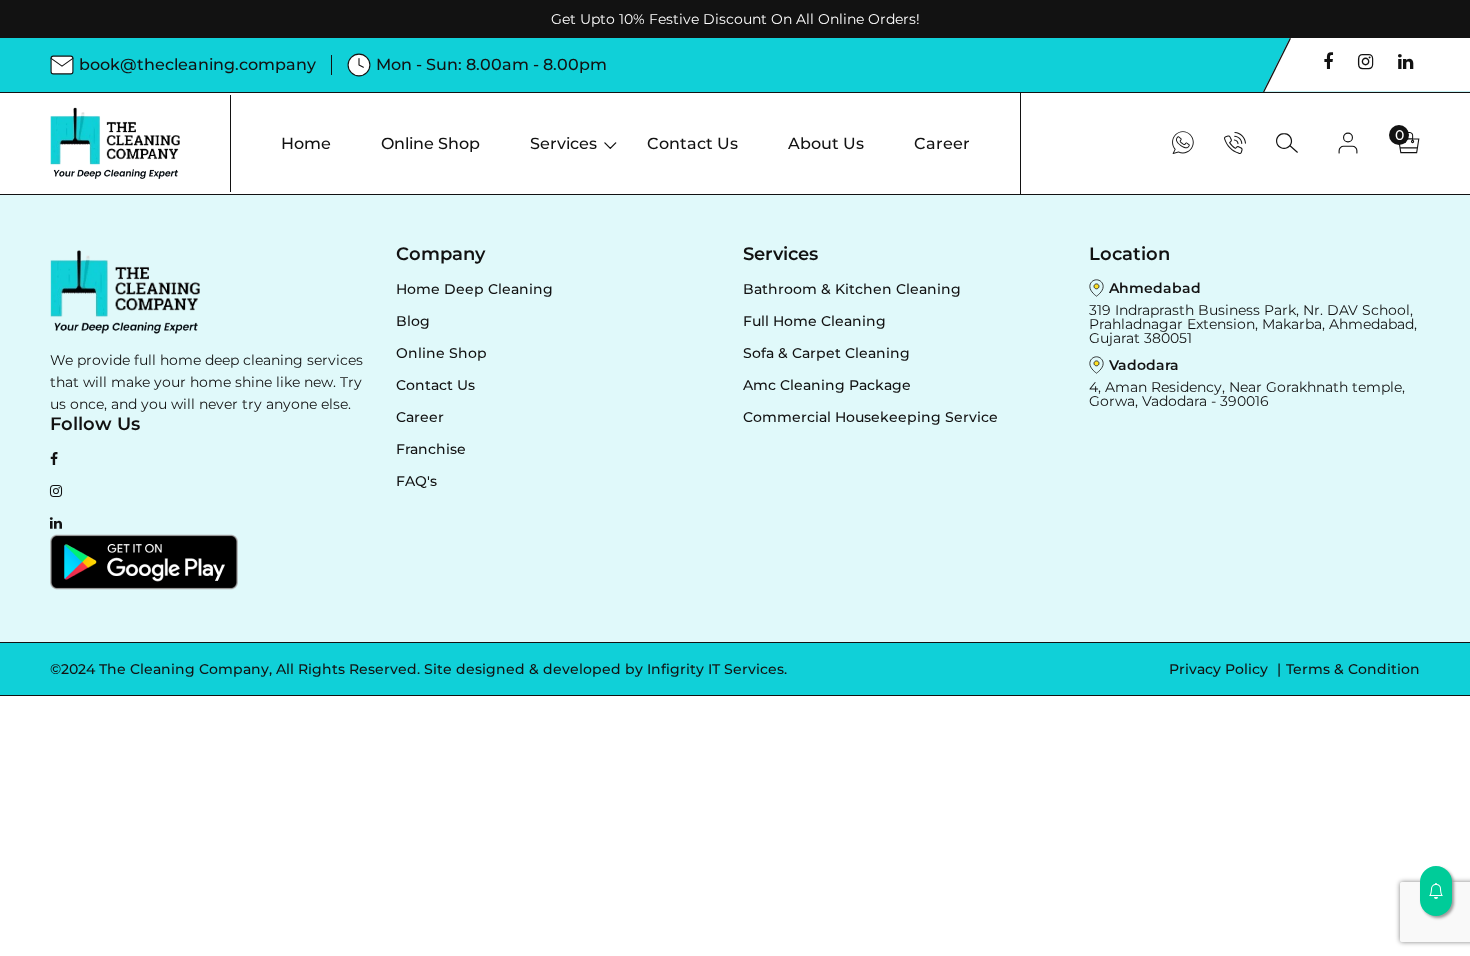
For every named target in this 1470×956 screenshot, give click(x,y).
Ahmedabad (1155, 288)
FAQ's (416, 481)
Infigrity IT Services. (717, 669)
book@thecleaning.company (197, 64)
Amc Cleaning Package (827, 385)
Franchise (431, 449)
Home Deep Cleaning (474, 289)
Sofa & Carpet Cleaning (826, 353)
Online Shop (441, 353)
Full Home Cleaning (814, 321)
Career (420, 417)
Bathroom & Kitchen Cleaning (852, 289)
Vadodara (1144, 365)
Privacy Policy (1220, 669)
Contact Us (435, 385)
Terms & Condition (1353, 669)
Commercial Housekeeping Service (870, 417)
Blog (413, 321)
